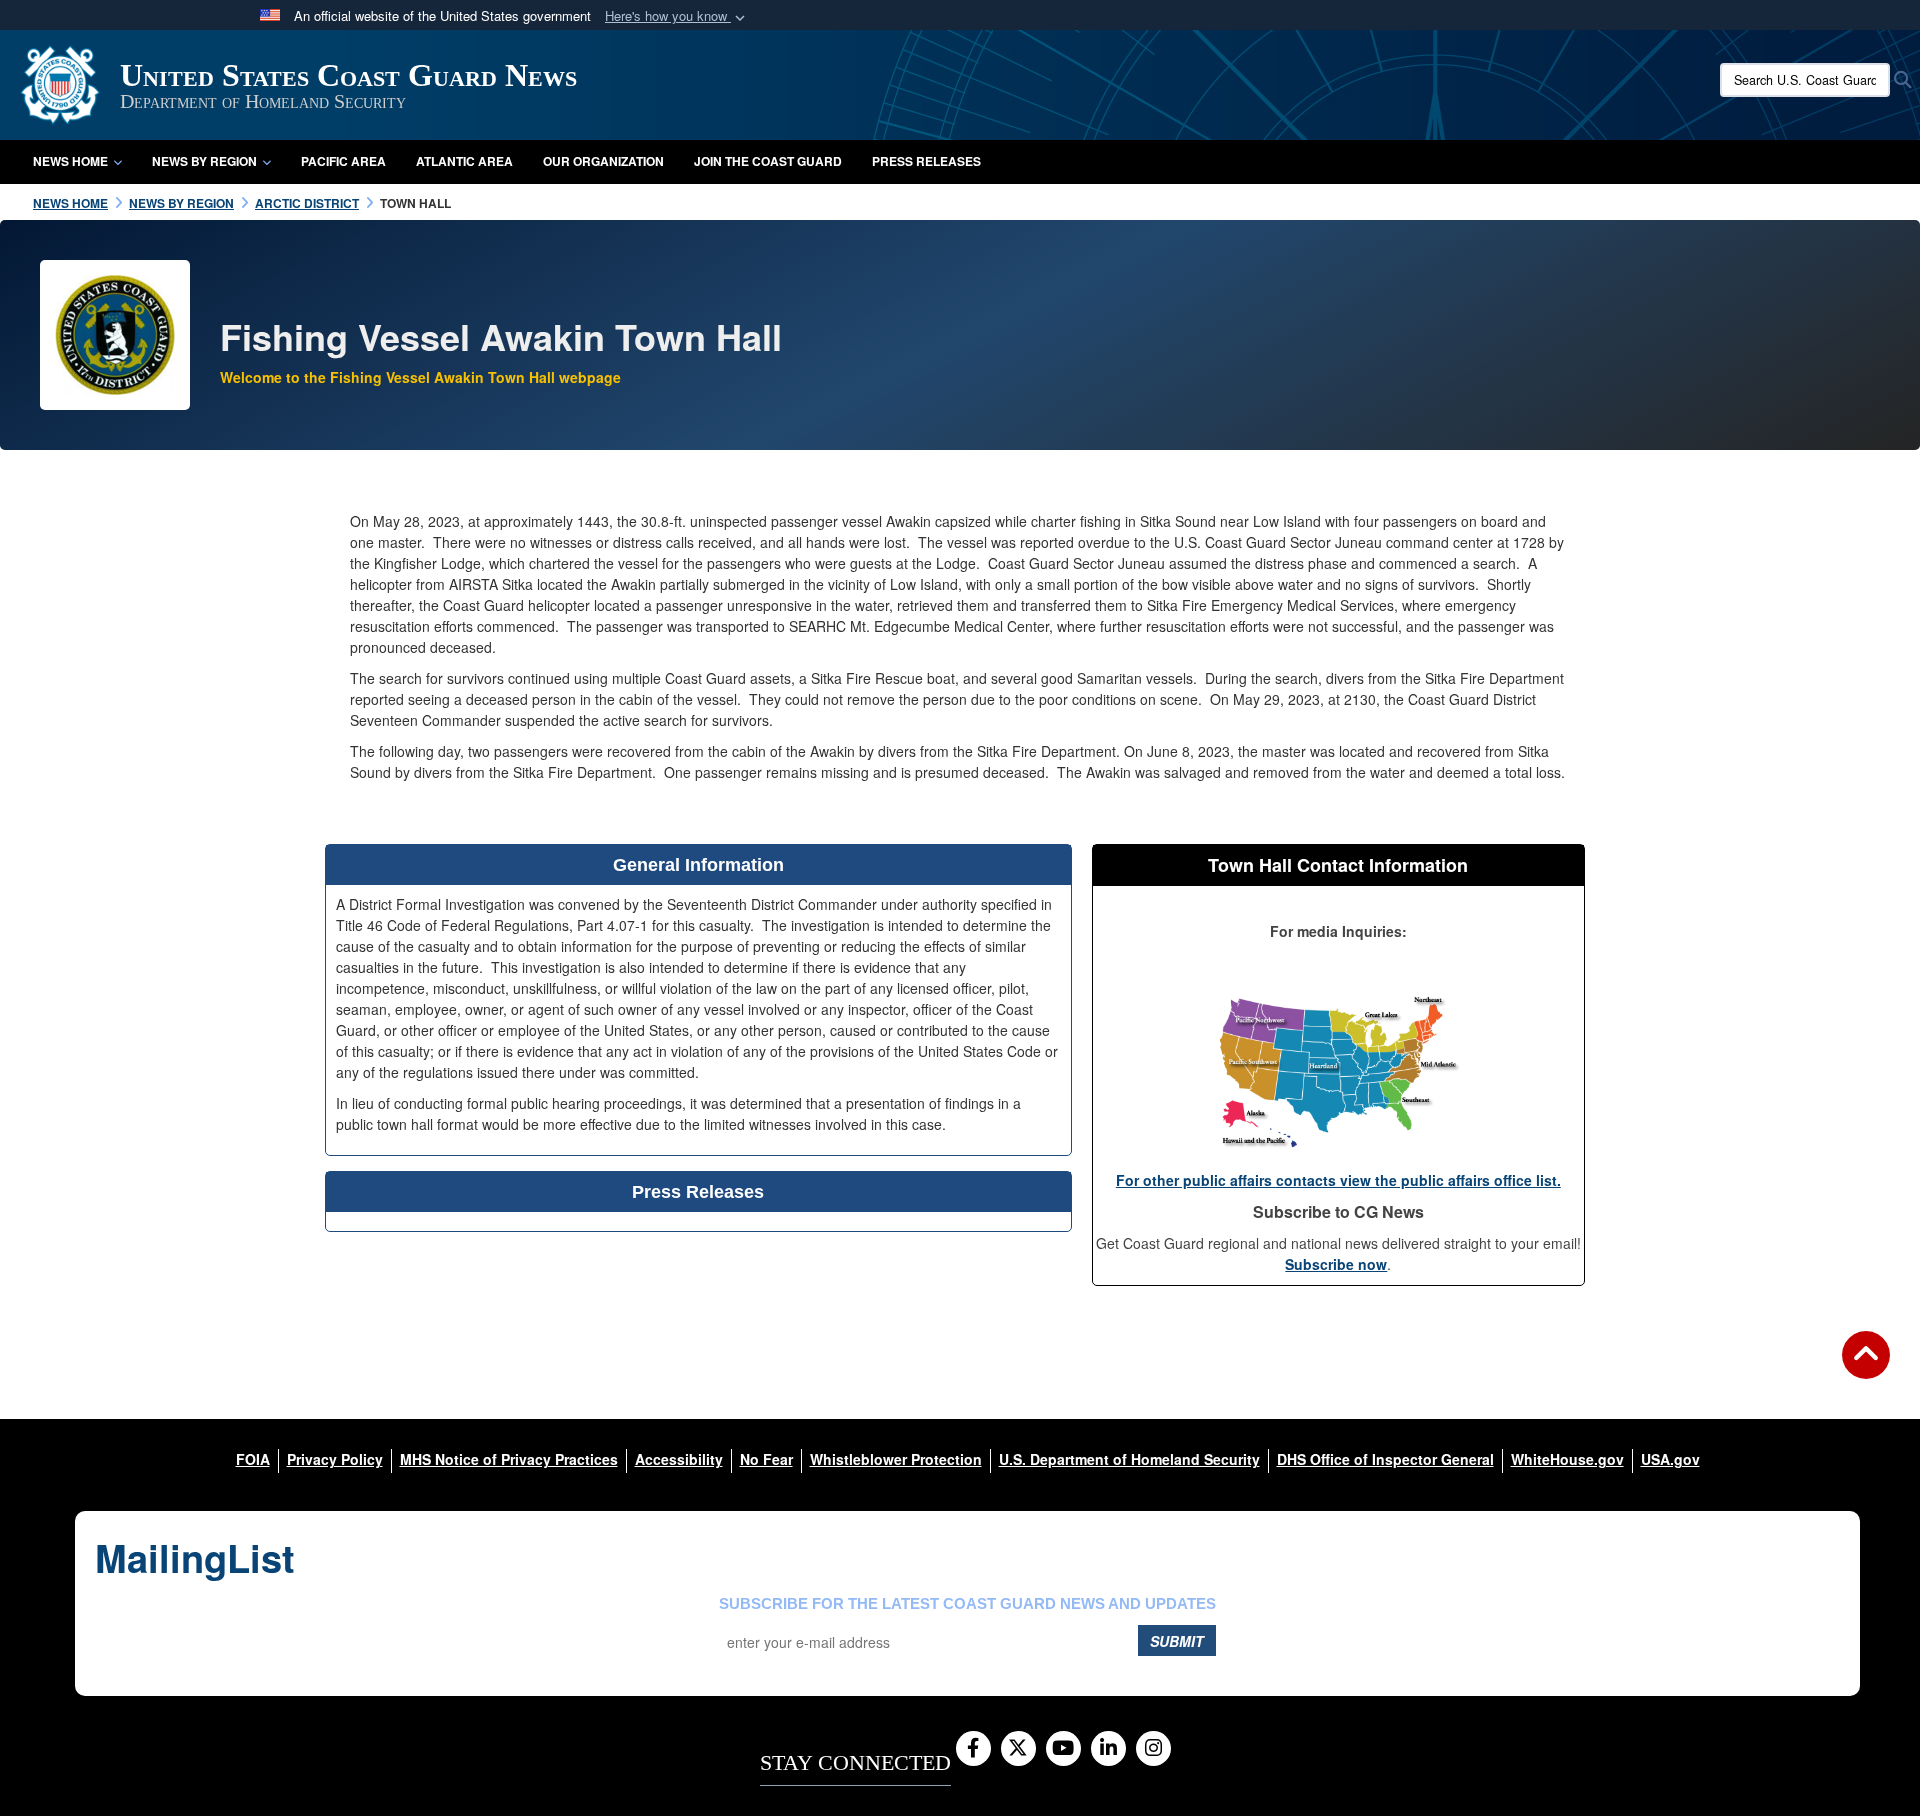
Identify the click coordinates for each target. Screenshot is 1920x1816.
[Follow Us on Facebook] (973, 1749)
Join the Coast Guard (768, 161)
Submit (1177, 1641)
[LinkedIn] (1108, 1749)
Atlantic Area (464, 161)
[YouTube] (1063, 1749)
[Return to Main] (1866, 1367)
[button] (677, 16)
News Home (70, 161)
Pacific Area (343, 161)
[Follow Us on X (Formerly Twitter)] (1018, 1749)
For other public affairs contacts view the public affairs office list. (1338, 1180)
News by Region (204, 161)
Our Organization (603, 161)
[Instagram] (1153, 1749)
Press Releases (926, 161)
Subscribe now (1336, 1264)
